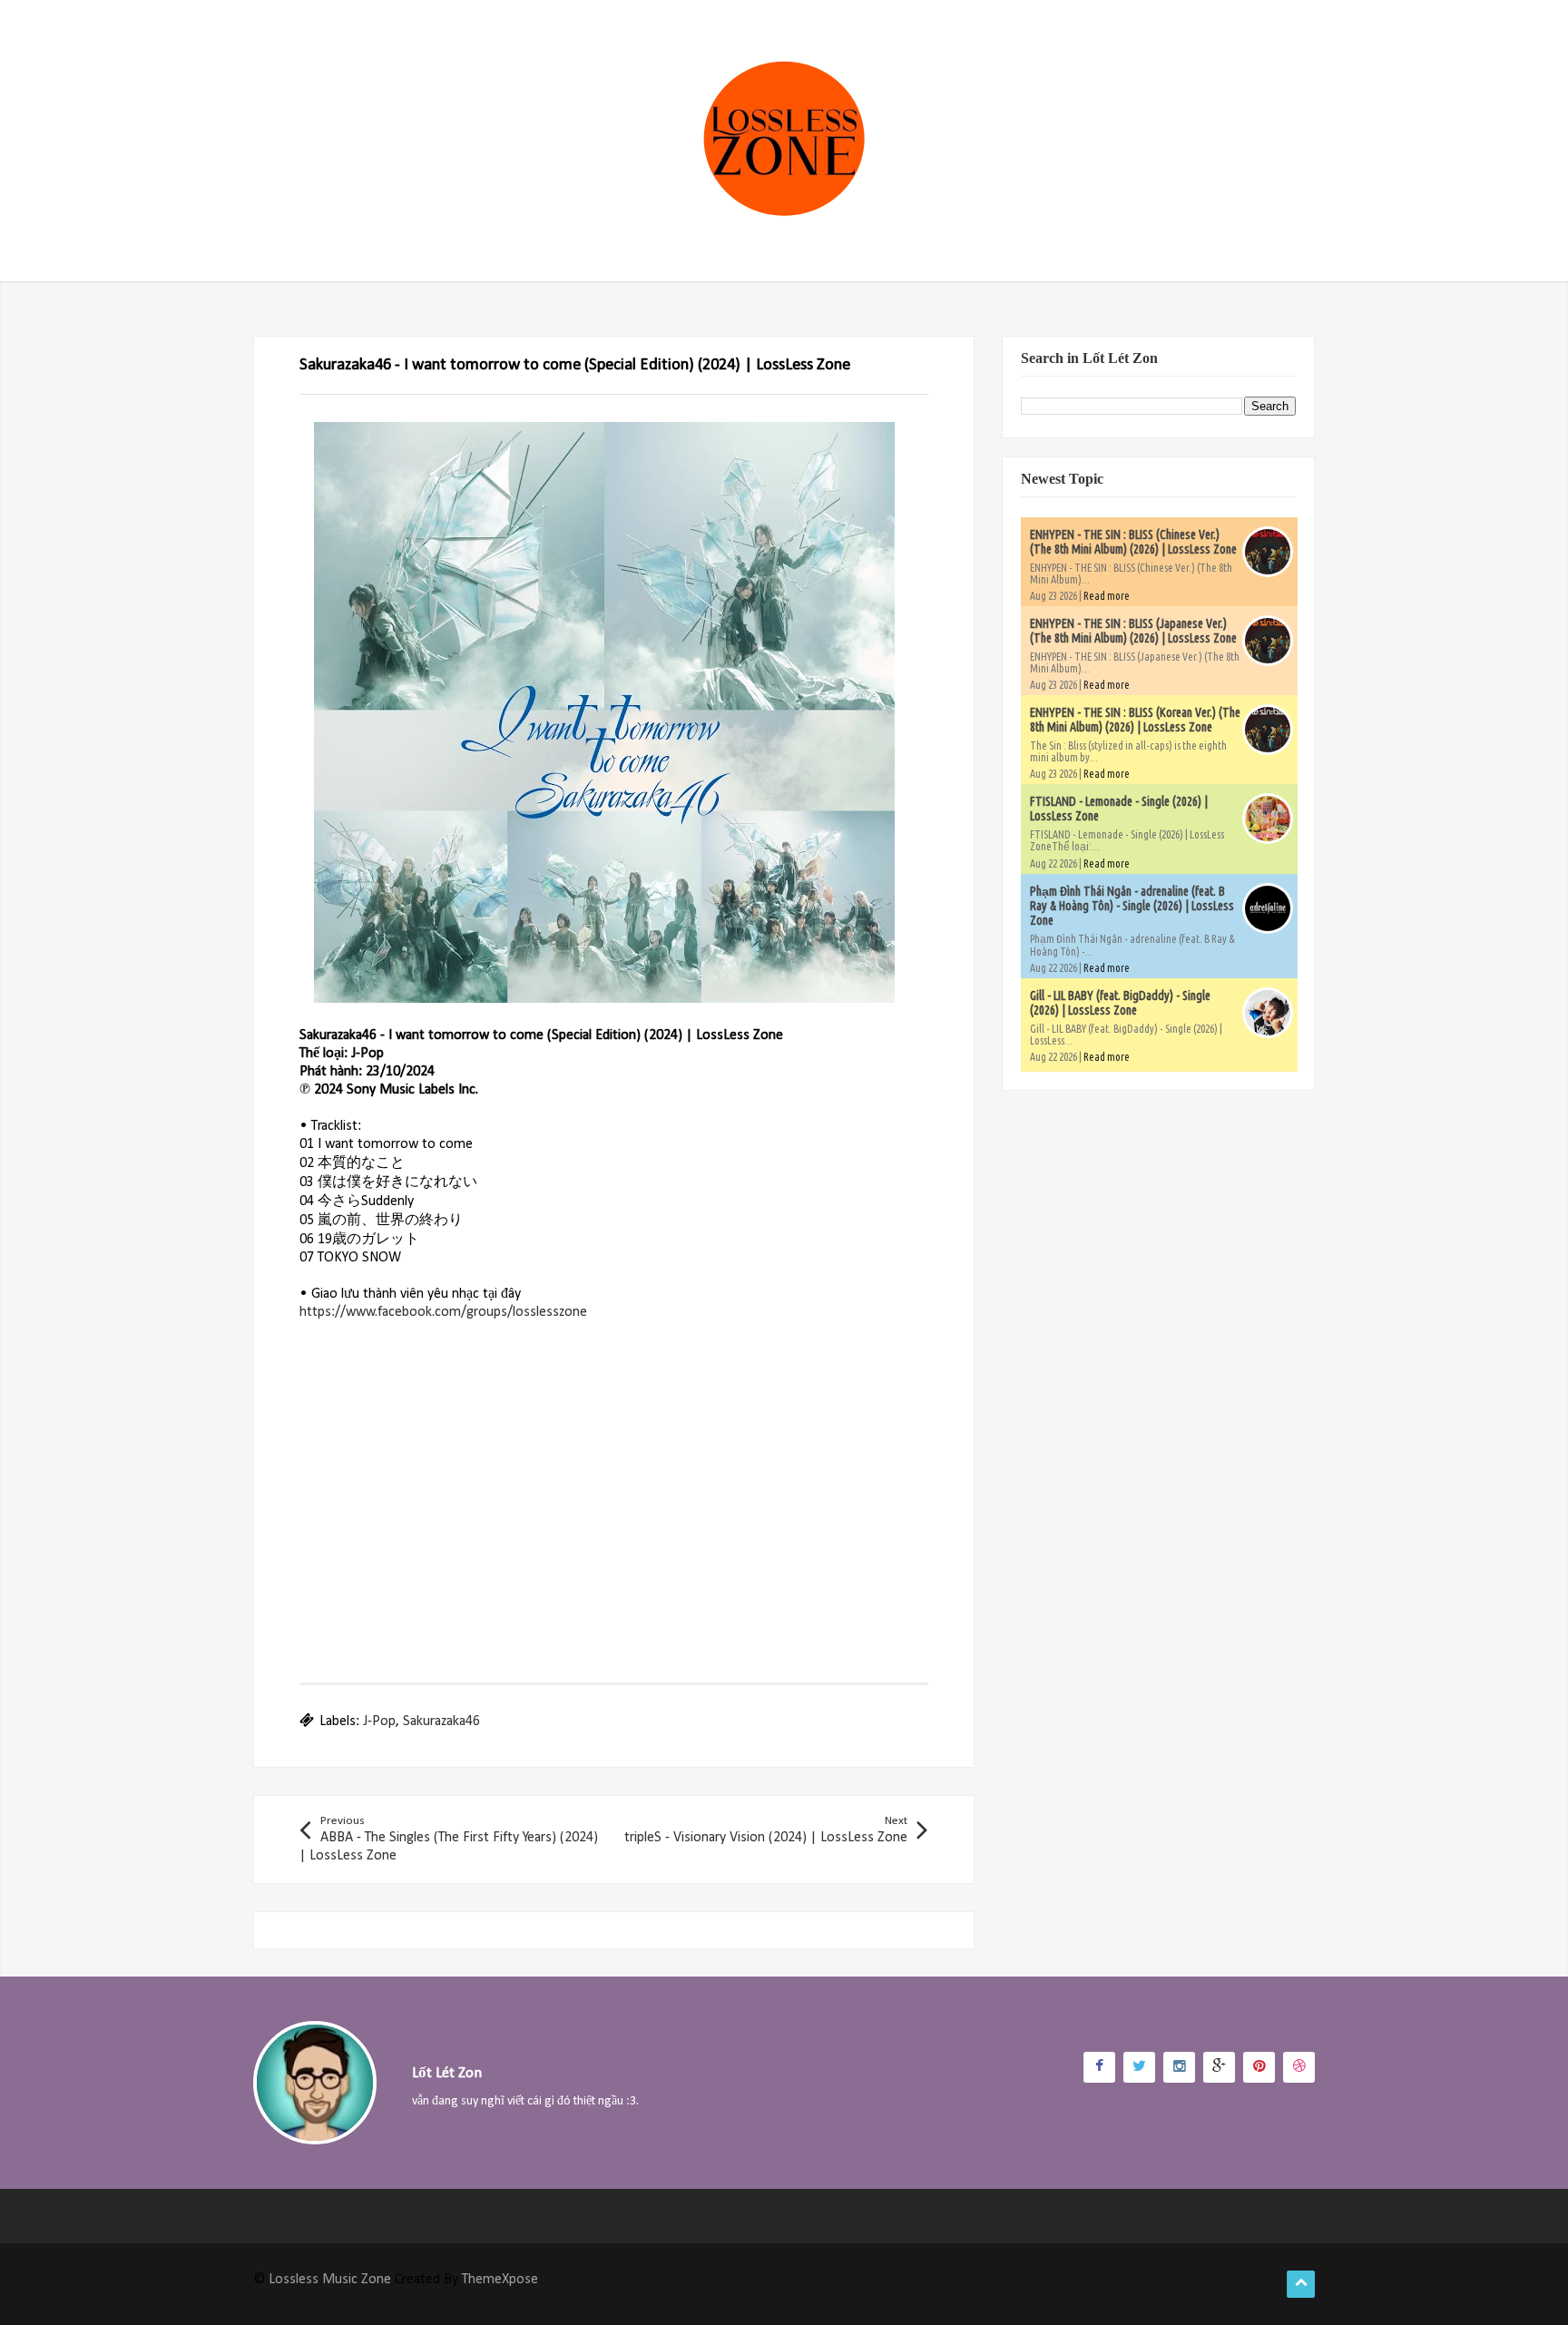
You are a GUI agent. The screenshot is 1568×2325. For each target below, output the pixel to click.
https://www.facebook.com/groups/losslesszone (443, 1312)
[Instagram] (1179, 2067)
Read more (1107, 596)
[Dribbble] (1299, 2067)
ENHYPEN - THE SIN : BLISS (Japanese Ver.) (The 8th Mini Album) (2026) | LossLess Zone (1133, 631)
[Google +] (1219, 2067)
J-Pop (379, 1722)
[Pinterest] (1259, 2067)
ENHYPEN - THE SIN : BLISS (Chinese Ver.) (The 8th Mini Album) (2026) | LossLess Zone (1133, 542)
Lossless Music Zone (330, 2280)
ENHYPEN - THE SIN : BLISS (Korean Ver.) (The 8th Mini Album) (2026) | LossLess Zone (1135, 720)
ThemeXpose (500, 2280)
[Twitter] (1139, 2067)
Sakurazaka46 (441, 1722)
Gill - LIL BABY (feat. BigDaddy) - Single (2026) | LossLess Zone (1120, 1003)
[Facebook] (1099, 2067)
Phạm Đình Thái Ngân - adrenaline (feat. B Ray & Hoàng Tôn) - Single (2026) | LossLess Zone (1132, 906)
